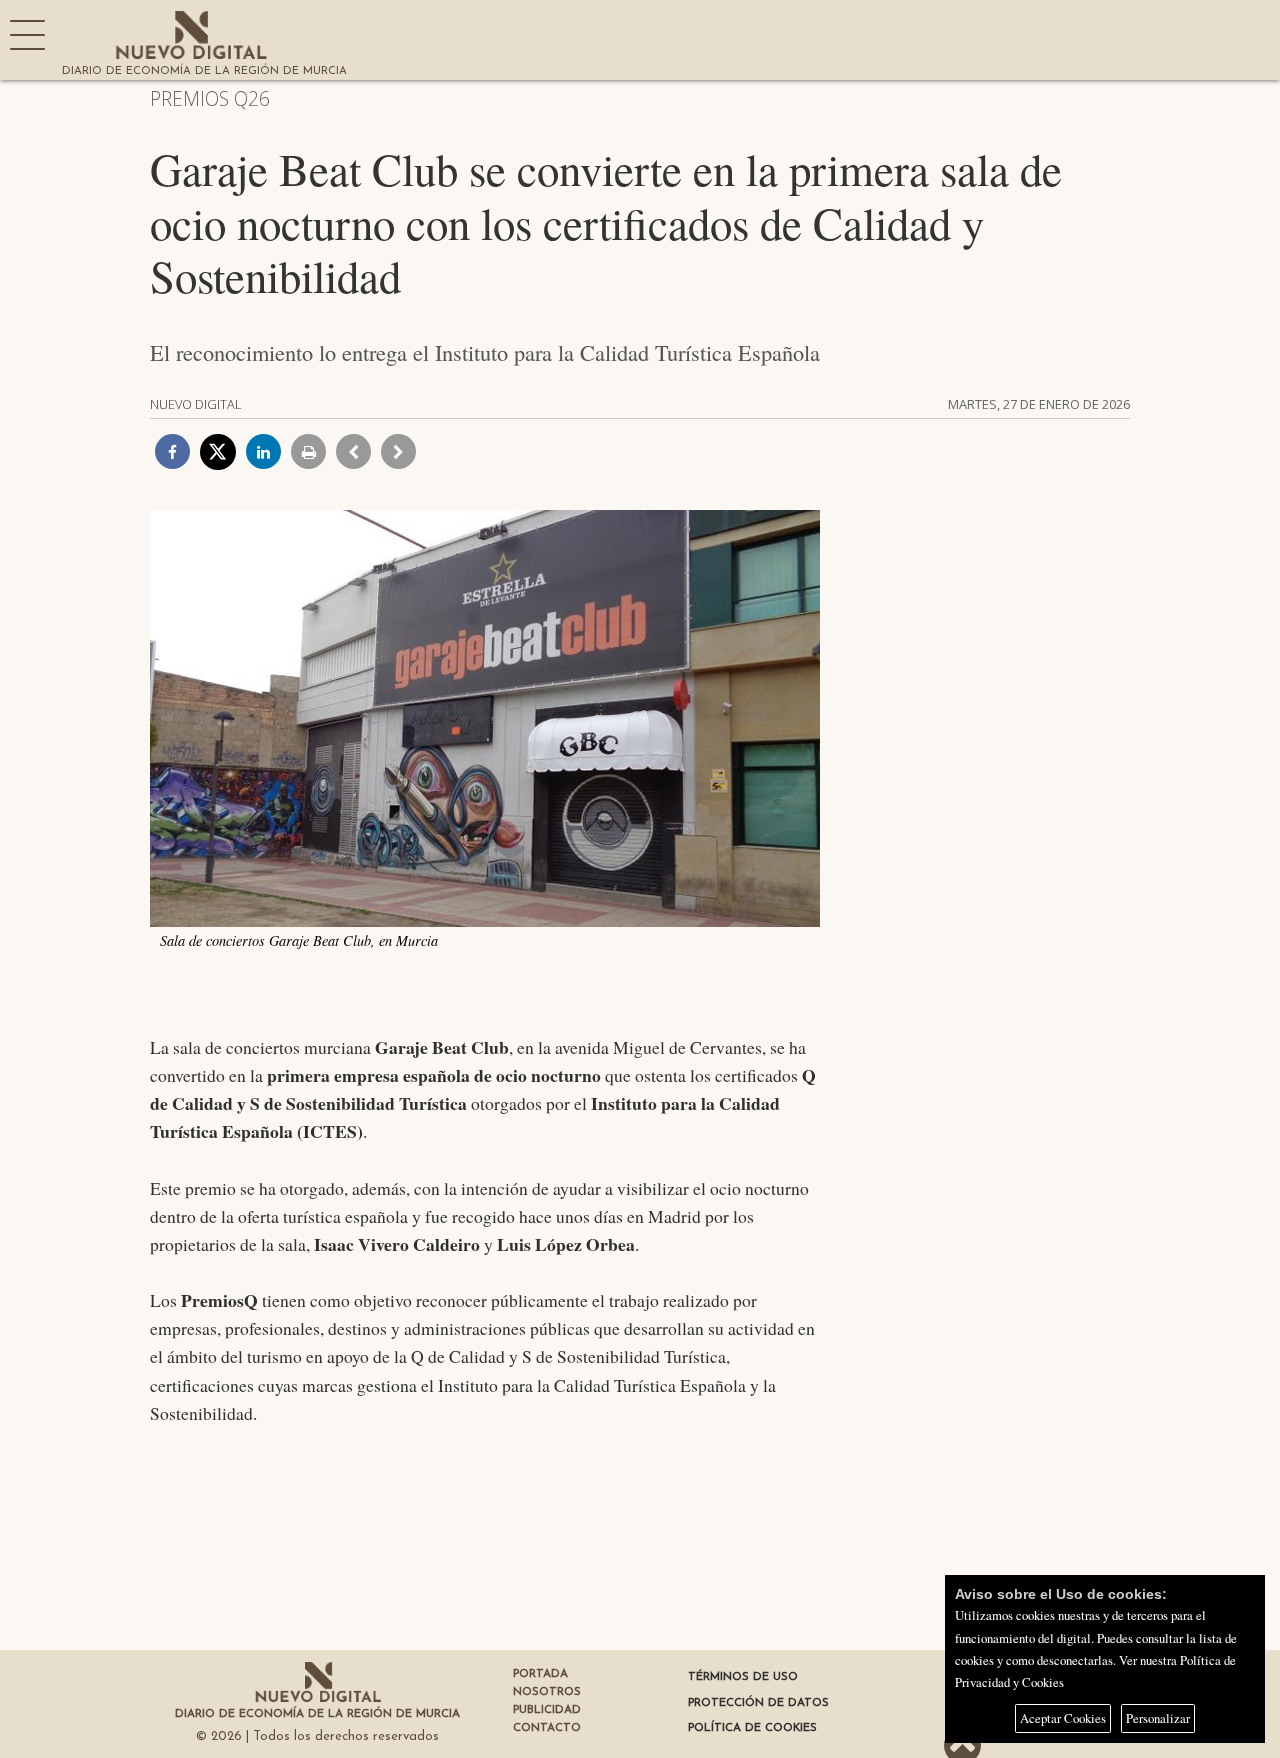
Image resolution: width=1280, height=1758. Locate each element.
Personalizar (1158, 1718)
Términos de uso (743, 1677)
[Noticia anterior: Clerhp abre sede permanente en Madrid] (353, 451)
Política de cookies (752, 1728)
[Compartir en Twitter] (218, 452)
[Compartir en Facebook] (172, 451)
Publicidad (547, 1710)
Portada (540, 1674)
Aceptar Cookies (1063, 1718)
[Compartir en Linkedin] (263, 451)
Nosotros (547, 1692)
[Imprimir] (308, 451)
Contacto (547, 1728)
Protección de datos (758, 1703)
